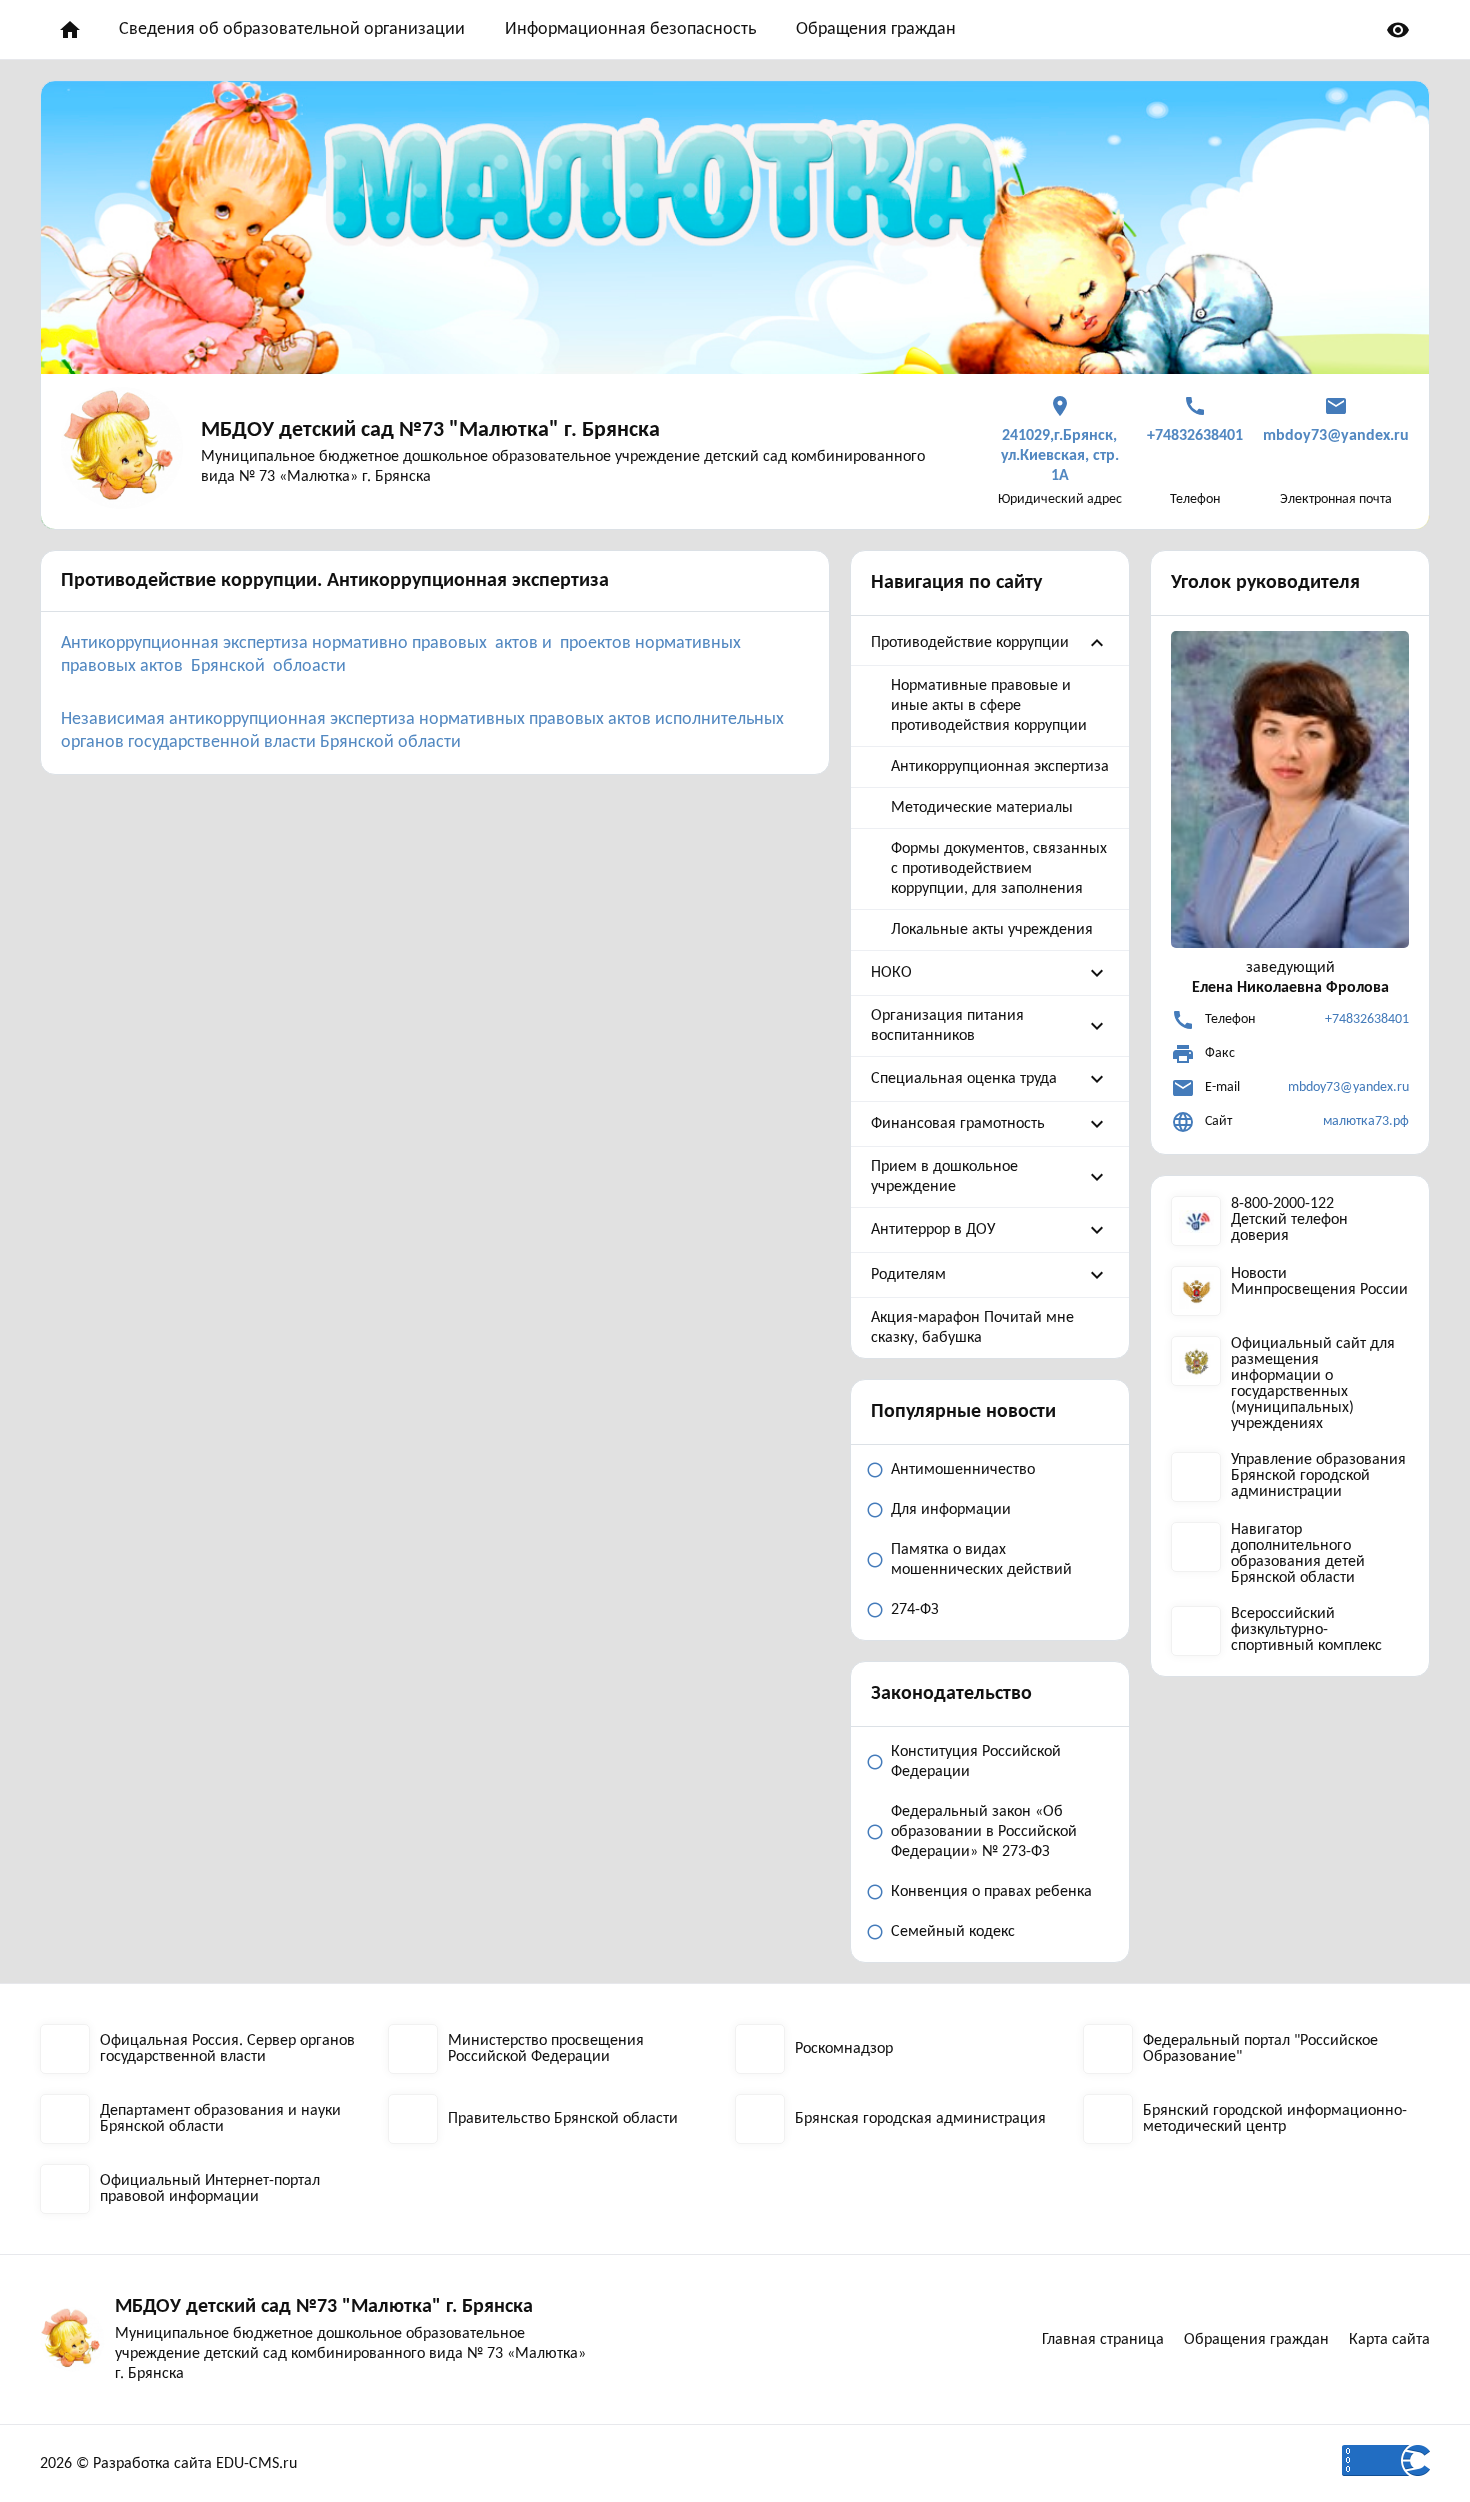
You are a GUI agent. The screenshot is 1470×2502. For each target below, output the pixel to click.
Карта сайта (1389, 2340)
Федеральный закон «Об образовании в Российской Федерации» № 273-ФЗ (984, 1832)
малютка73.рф (1366, 1121)
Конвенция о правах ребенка (991, 1892)
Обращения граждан (876, 29)
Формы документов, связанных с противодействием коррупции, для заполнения (999, 869)
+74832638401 (1367, 1019)
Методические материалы (982, 808)
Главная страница (1103, 2340)
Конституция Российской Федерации (976, 1762)
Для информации (951, 1510)
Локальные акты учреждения (992, 930)
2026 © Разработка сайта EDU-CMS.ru (168, 2464)
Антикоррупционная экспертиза (1000, 767)
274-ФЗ (915, 1610)
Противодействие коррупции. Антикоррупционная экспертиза (335, 581)
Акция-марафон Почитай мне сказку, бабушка (972, 1328)
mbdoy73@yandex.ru (1348, 1087)
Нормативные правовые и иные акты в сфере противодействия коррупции (989, 706)
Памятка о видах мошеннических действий (981, 1560)
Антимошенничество (963, 1470)
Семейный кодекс (953, 1932)
